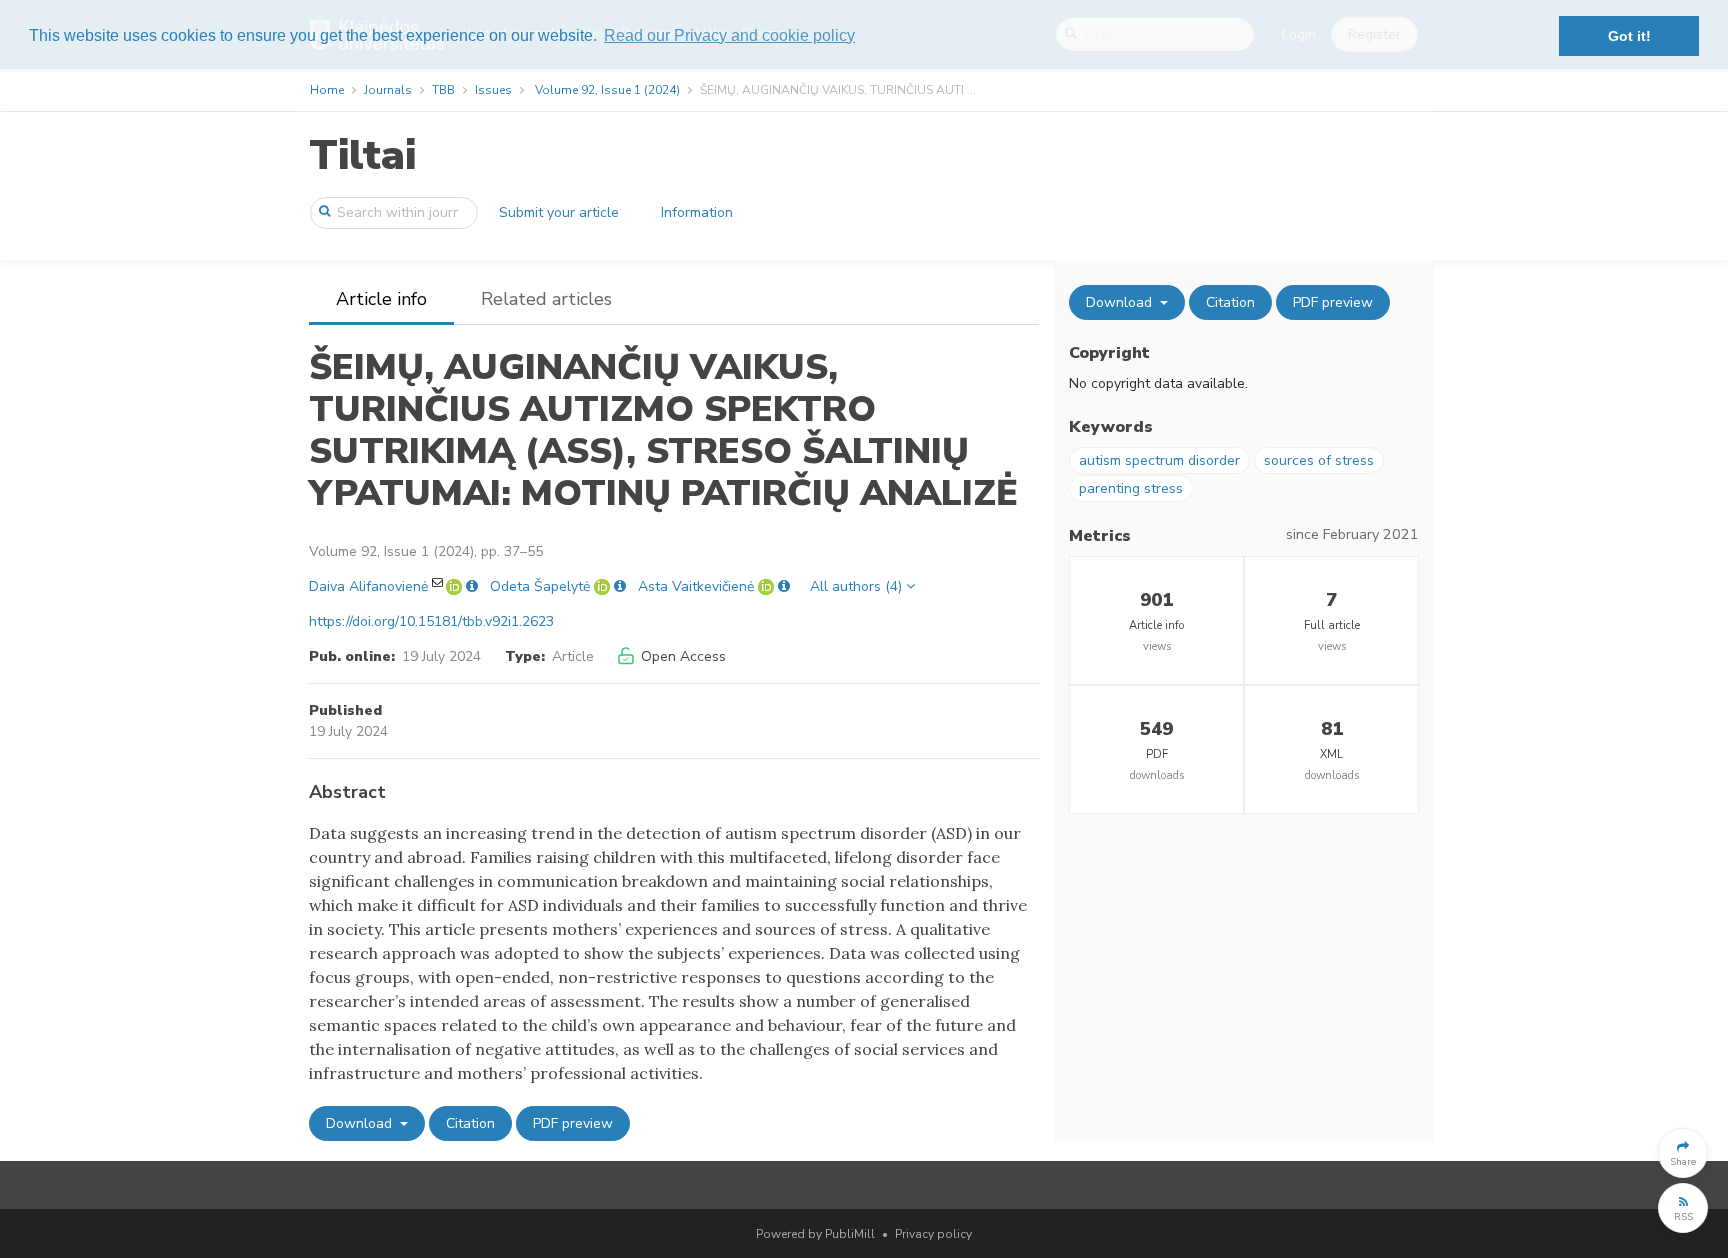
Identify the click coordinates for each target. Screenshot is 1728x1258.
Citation (470, 1123)
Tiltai (362, 155)
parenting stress (1131, 488)
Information (697, 212)
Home (327, 90)
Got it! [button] (1629, 36)
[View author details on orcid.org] (456, 586)
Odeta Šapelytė (540, 586)
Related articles (546, 299)
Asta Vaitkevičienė (696, 586)
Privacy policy (933, 1234)
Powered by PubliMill (815, 1234)
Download (361, 1123)
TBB (443, 90)
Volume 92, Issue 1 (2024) (607, 90)
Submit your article (559, 212)
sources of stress (1319, 460)
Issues (493, 90)
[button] (1683, 1153)
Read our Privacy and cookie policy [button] (729, 35)
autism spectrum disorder (1159, 460)
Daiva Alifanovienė (368, 586)
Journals (388, 90)
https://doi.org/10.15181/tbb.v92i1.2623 (431, 621)
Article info (381, 299)
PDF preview (573, 1123)
